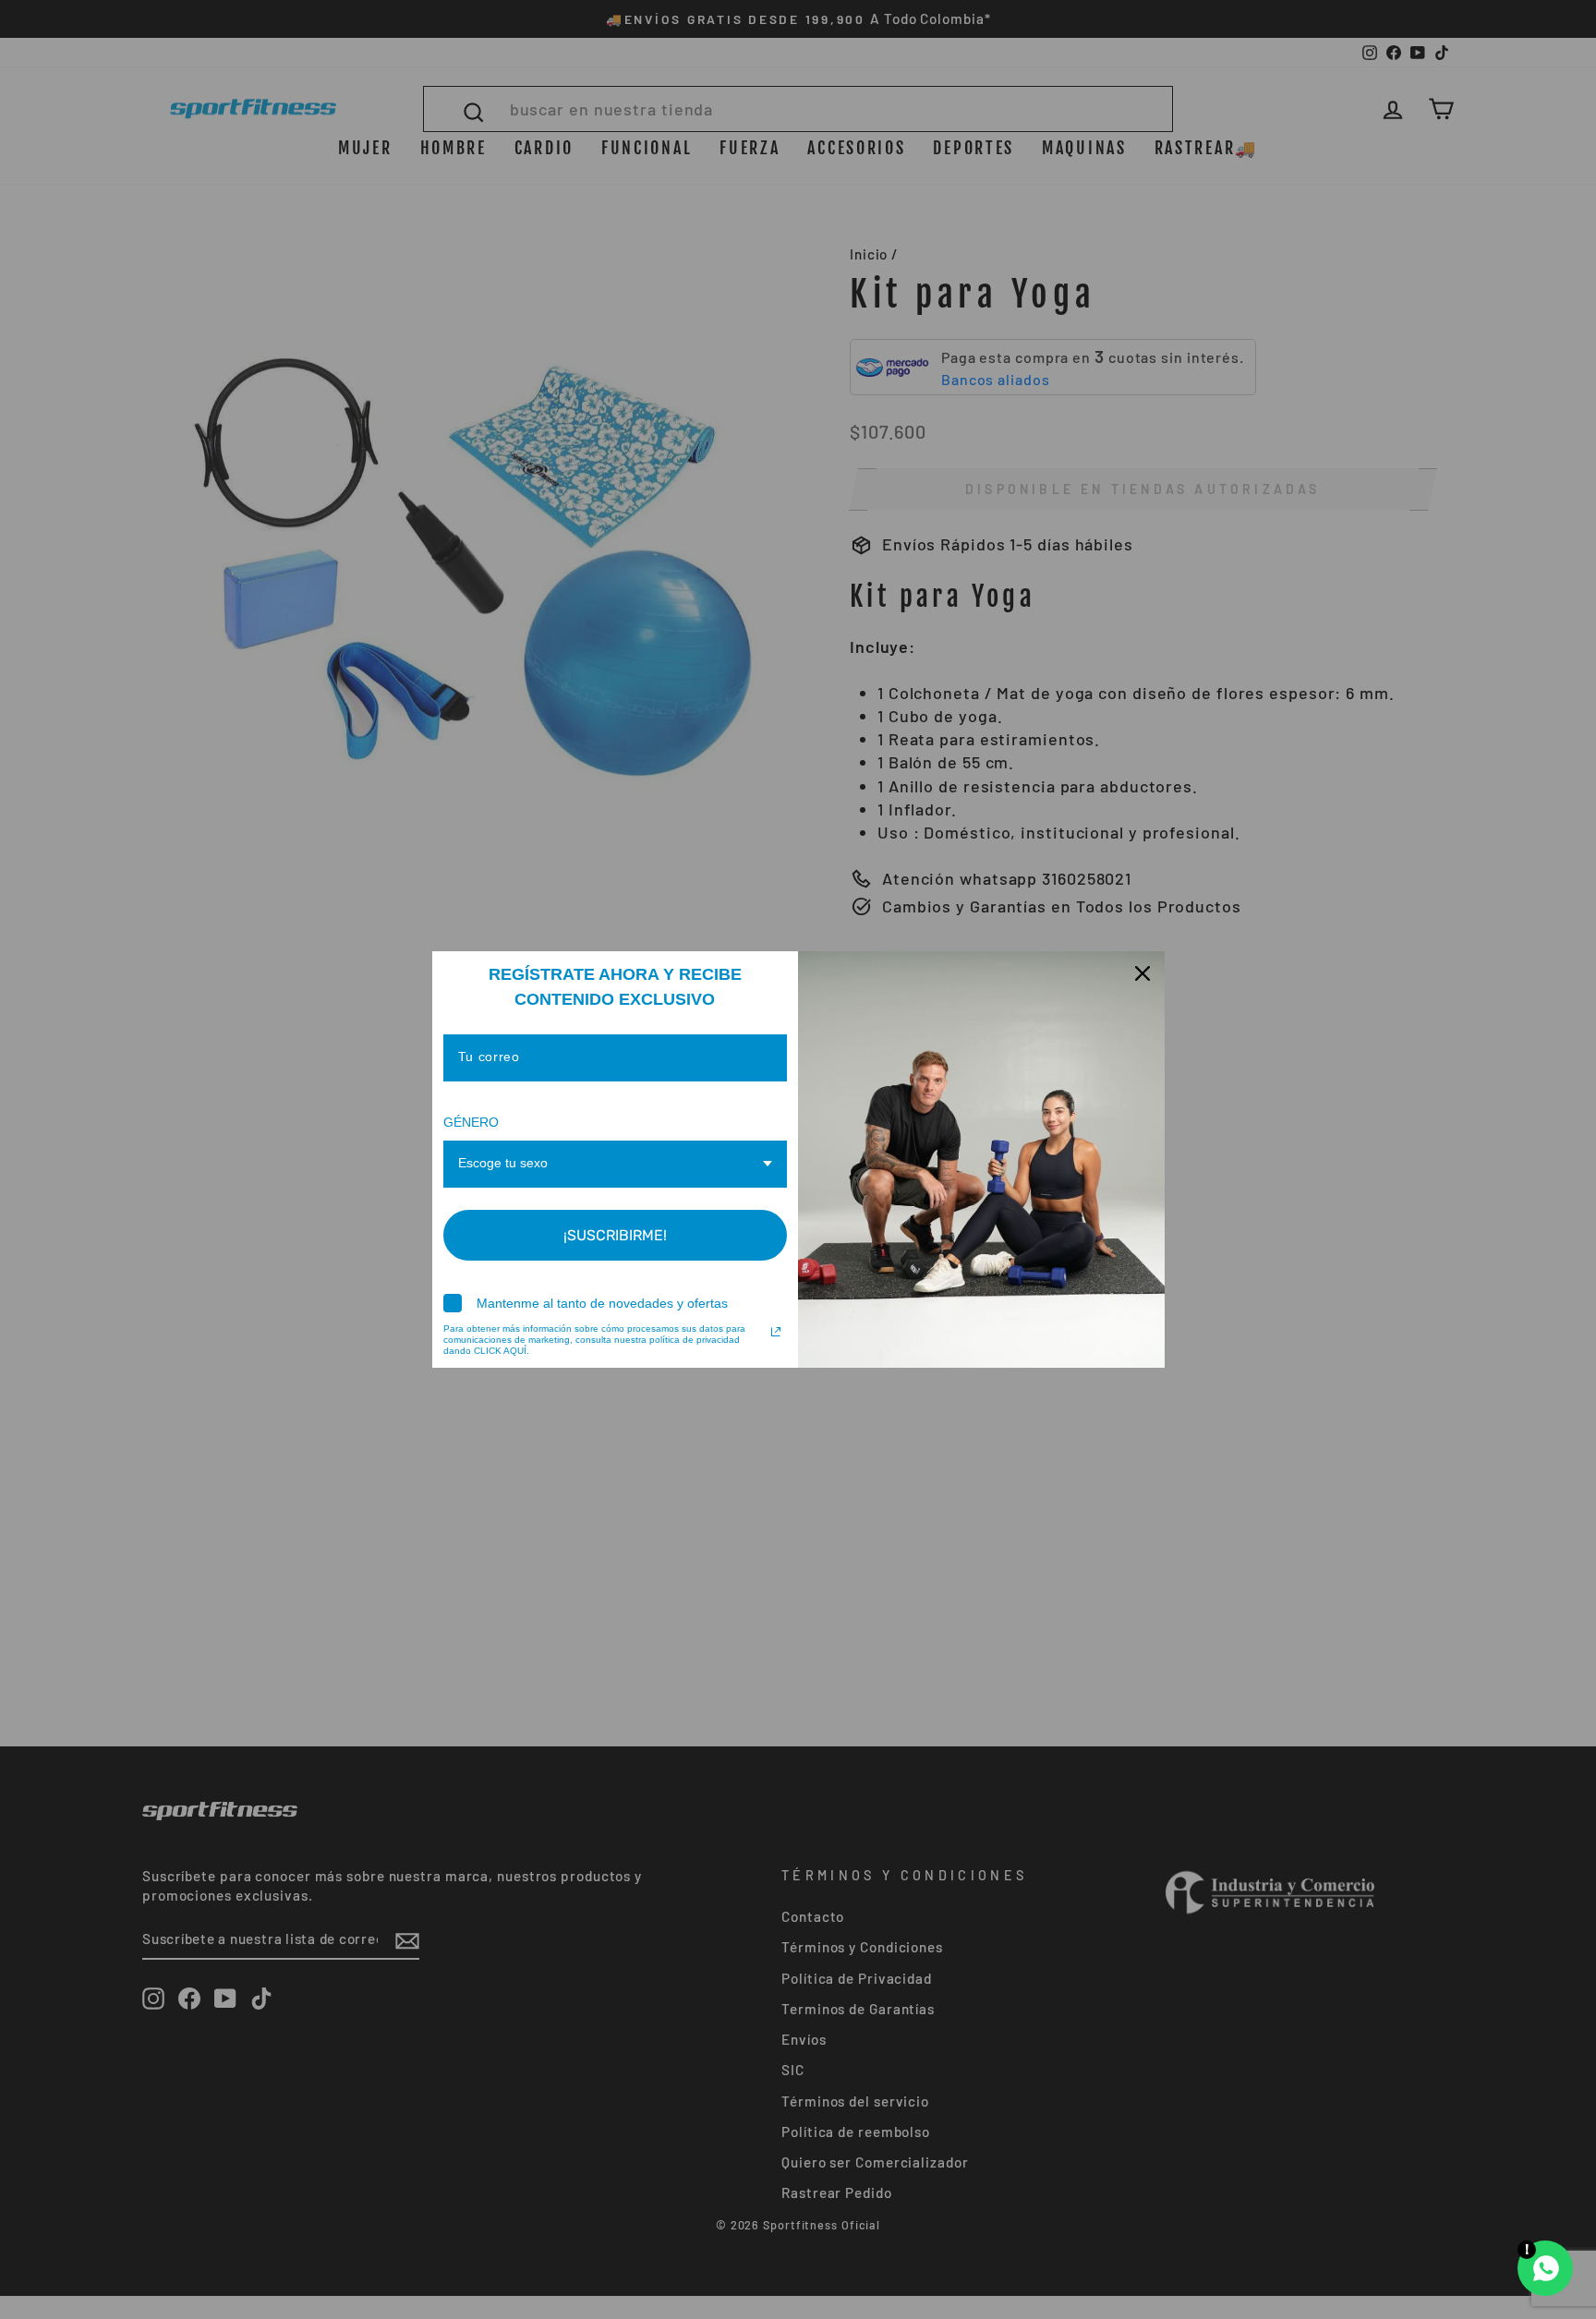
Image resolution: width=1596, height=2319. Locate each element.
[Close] (1143, 973)
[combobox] (616, 1164)
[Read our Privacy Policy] (776, 1332)
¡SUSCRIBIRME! (615, 1235)
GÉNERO (471, 1122)
